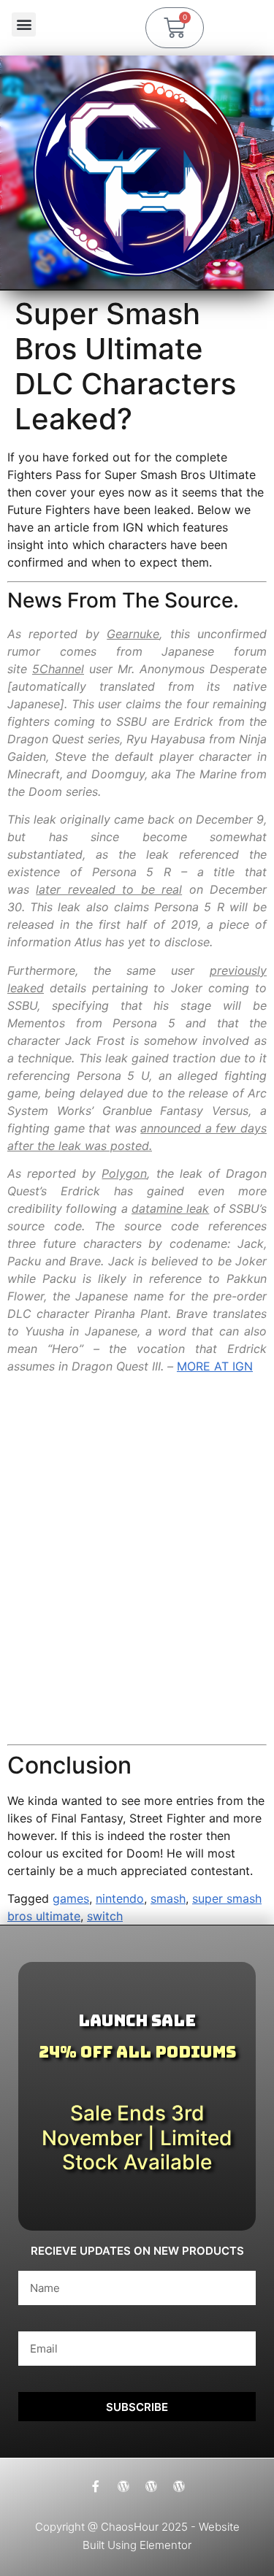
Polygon (124, 1173)
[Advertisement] (137, 1574)
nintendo (120, 1898)
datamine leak (170, 1208)
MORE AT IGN (215, 1366)
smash (168, 1898)
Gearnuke (133, 634)
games (71, 1898)
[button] (24, 24)
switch (105, 1916)
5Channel (58, 669)
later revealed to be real (109, 889)
